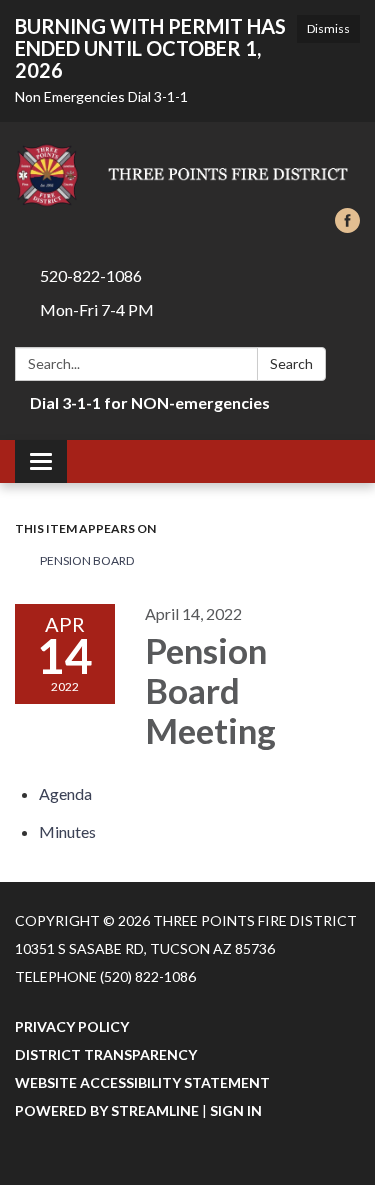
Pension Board (87, 560)
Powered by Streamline (107, 1110)
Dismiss (328, 28)
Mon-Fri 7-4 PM (97, 309)
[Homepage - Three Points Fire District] (187, 175)
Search (291, 363)
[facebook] (347, 226)
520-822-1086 (91, 275)
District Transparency (106, 1054)
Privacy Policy (72, 1026)
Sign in (236, 1110)
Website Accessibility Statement (142, 1082)
